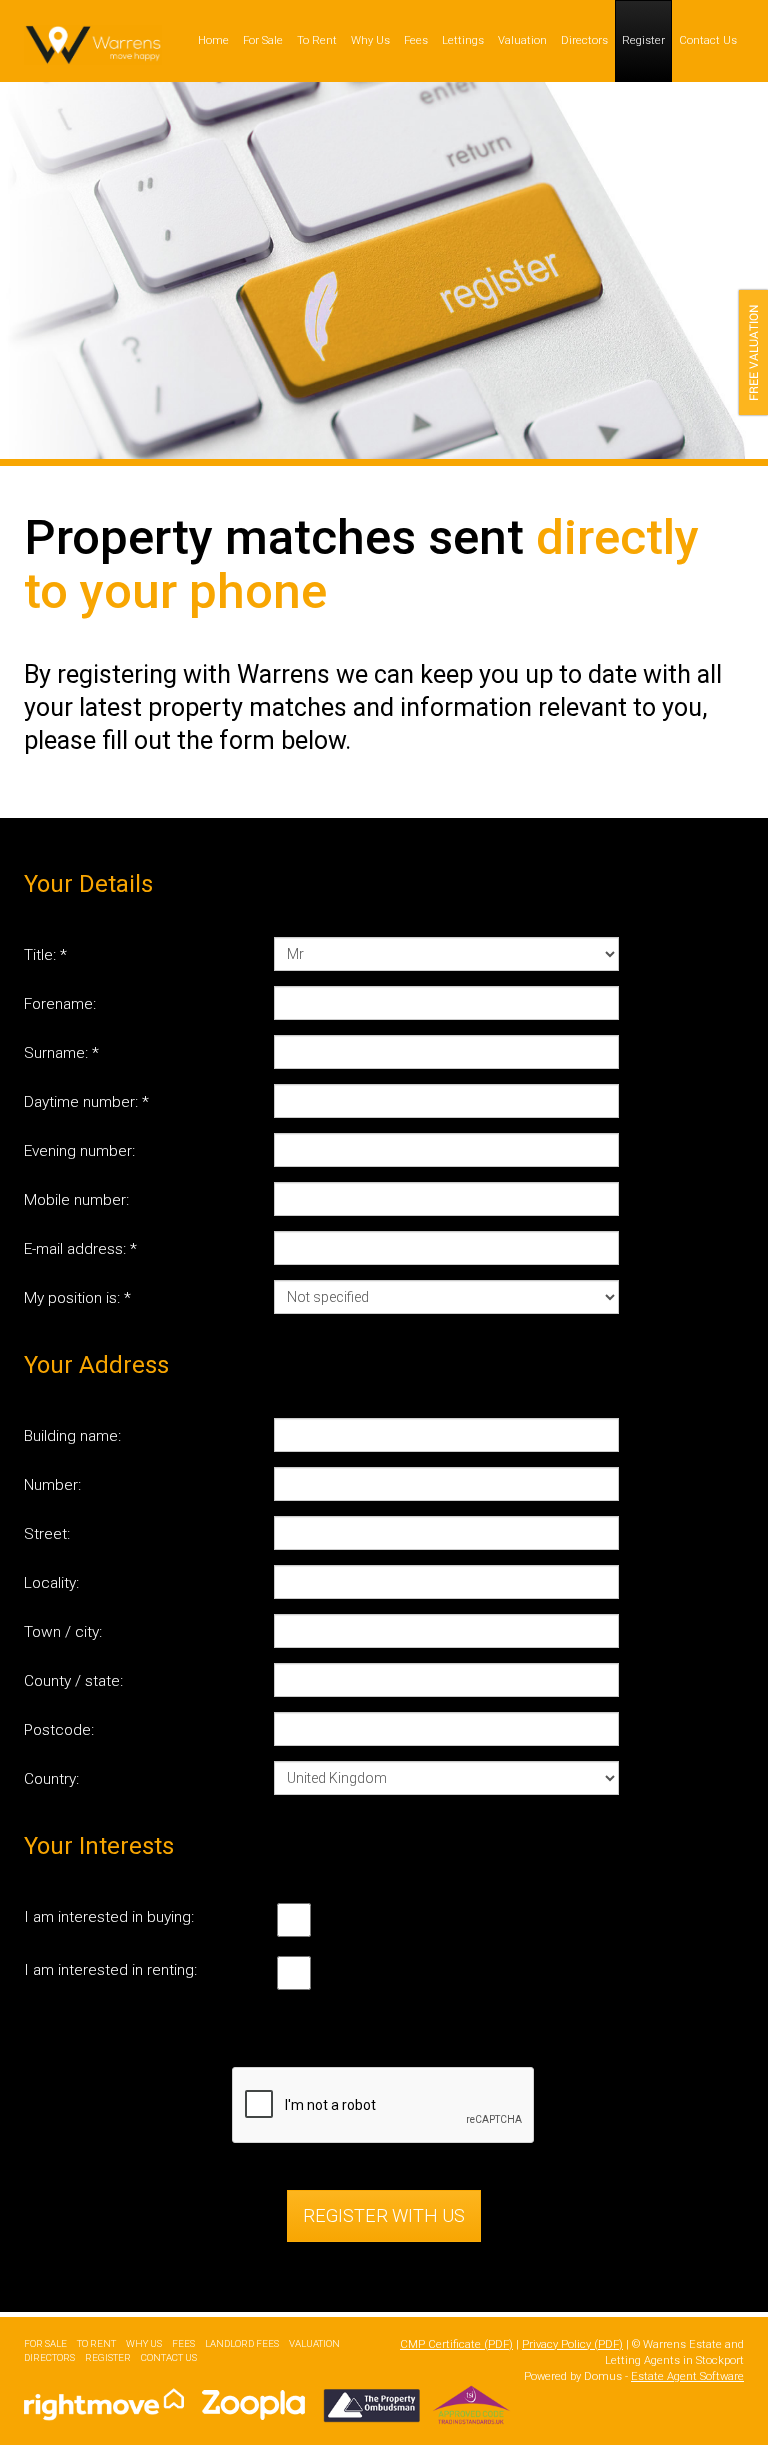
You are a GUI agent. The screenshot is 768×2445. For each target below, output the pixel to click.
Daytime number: (86, 1102)
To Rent (317, 40)
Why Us (370, 40)
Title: (45, 955)
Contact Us (708, 40)
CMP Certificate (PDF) (456, 2344)
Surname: (61, 1053)
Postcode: (59, 1730)
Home (213, 40)
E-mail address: (80, 1249)
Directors (584, 40)
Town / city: (63, 1632)
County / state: (73, 1681)
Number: (52, 1485)
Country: (51, 1779)
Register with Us (384, 2215)
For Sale (263, 40)
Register (643, 40)
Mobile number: (76, 1200)
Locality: (51, 1583)
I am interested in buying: (109, 1917)
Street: (47, 1534)
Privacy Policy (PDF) (572, 2344)
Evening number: (79, 1151)
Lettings (463, 40)
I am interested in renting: (110, 1970)
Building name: (72, 1436)
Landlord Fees (242, 2343)
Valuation (522, 40)
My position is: (77, 1298)
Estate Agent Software (687, 2376)
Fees (416, 40)
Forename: (60, 1004)
